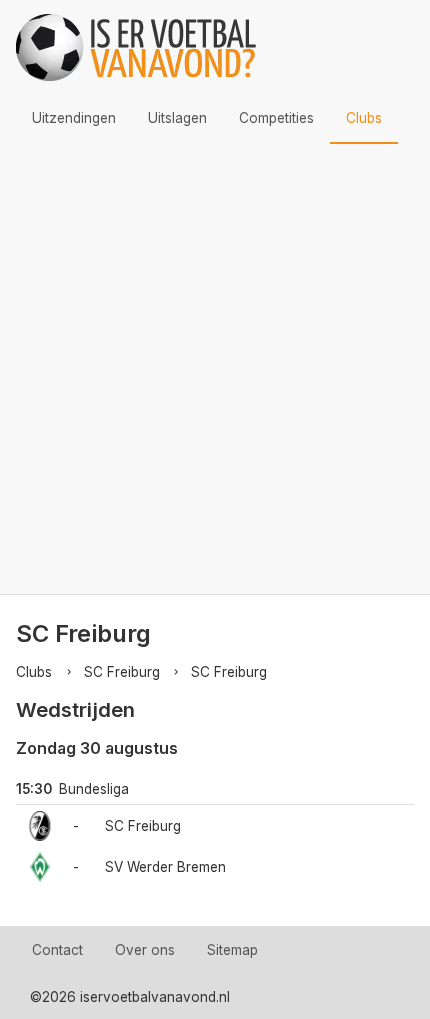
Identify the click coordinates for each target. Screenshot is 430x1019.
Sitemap (232, 950)
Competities (276, 118)
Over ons (145, 950)
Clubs (364, 118)
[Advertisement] (215, 369)
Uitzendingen (74, 118)
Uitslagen (177, 118)
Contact (57, 950)
